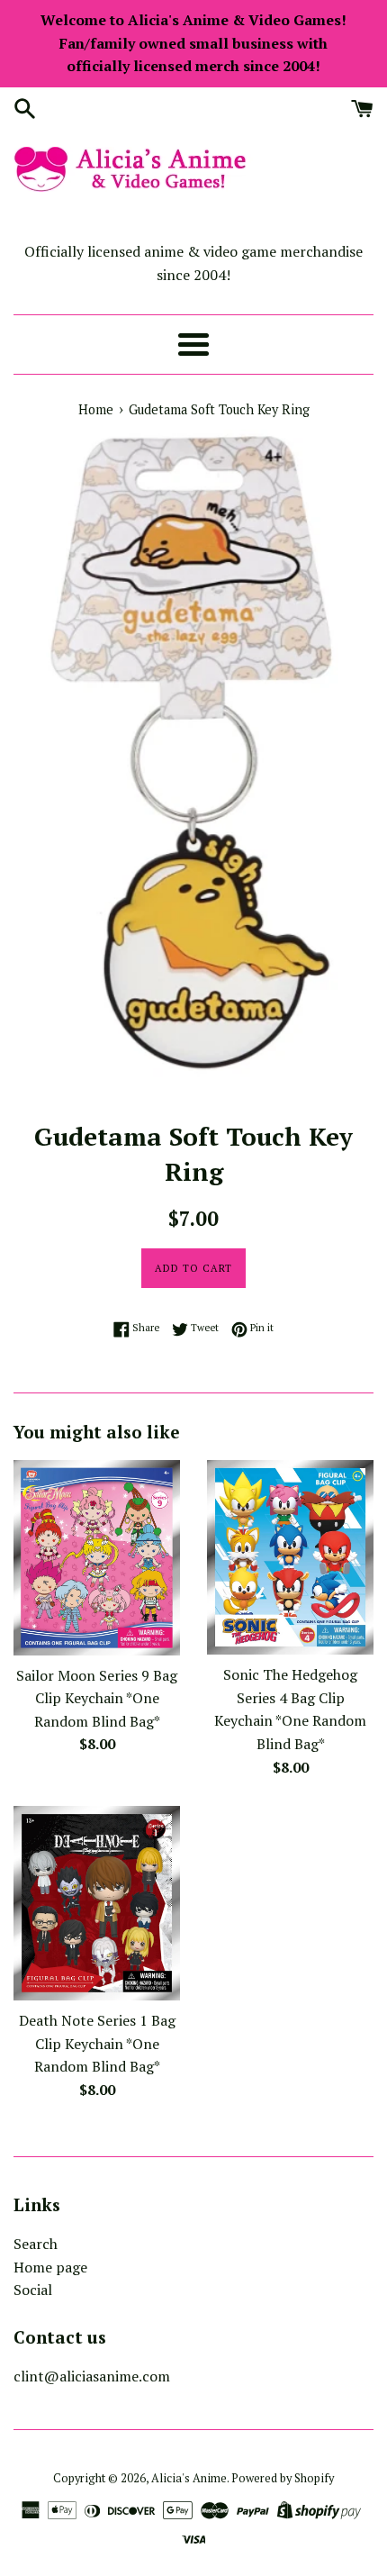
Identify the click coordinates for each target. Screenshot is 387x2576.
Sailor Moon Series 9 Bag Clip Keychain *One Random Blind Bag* (97, 1698)
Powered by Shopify (283, 2478)
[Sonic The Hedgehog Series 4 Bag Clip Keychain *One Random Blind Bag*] (290, 1557)
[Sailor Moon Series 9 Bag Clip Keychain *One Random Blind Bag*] (97, 1557)
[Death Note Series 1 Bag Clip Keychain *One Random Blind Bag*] (97, 1903)
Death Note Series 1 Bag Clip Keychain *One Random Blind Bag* (97, 2043)
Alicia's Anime (189, 2478)
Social (33, 2290)
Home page (50, 2267)
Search (36, 2244)
